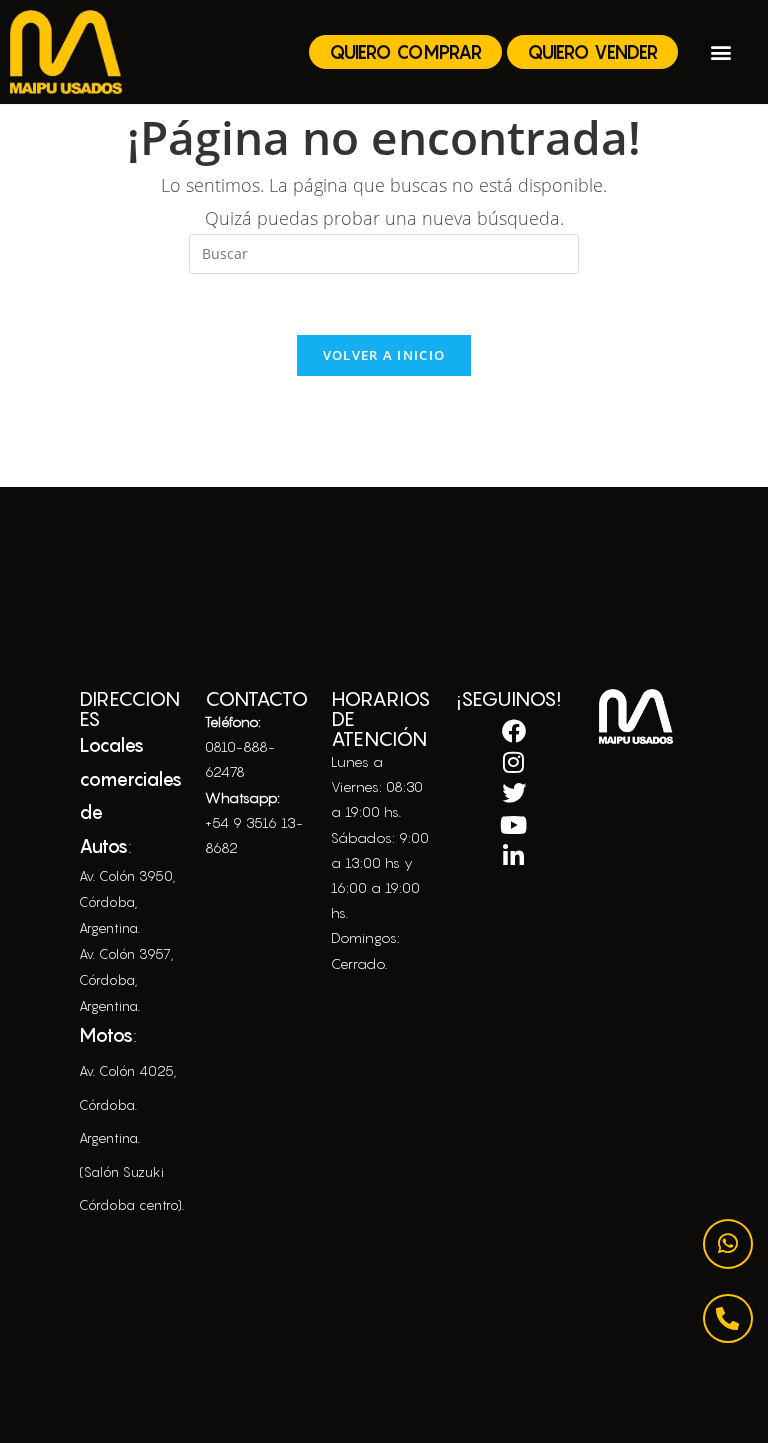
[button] (720, 51)
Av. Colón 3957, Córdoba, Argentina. (126, 980)
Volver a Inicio (384, 355)
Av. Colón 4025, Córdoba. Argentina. (127, 1104)
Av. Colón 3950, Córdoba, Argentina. (127, 902)
